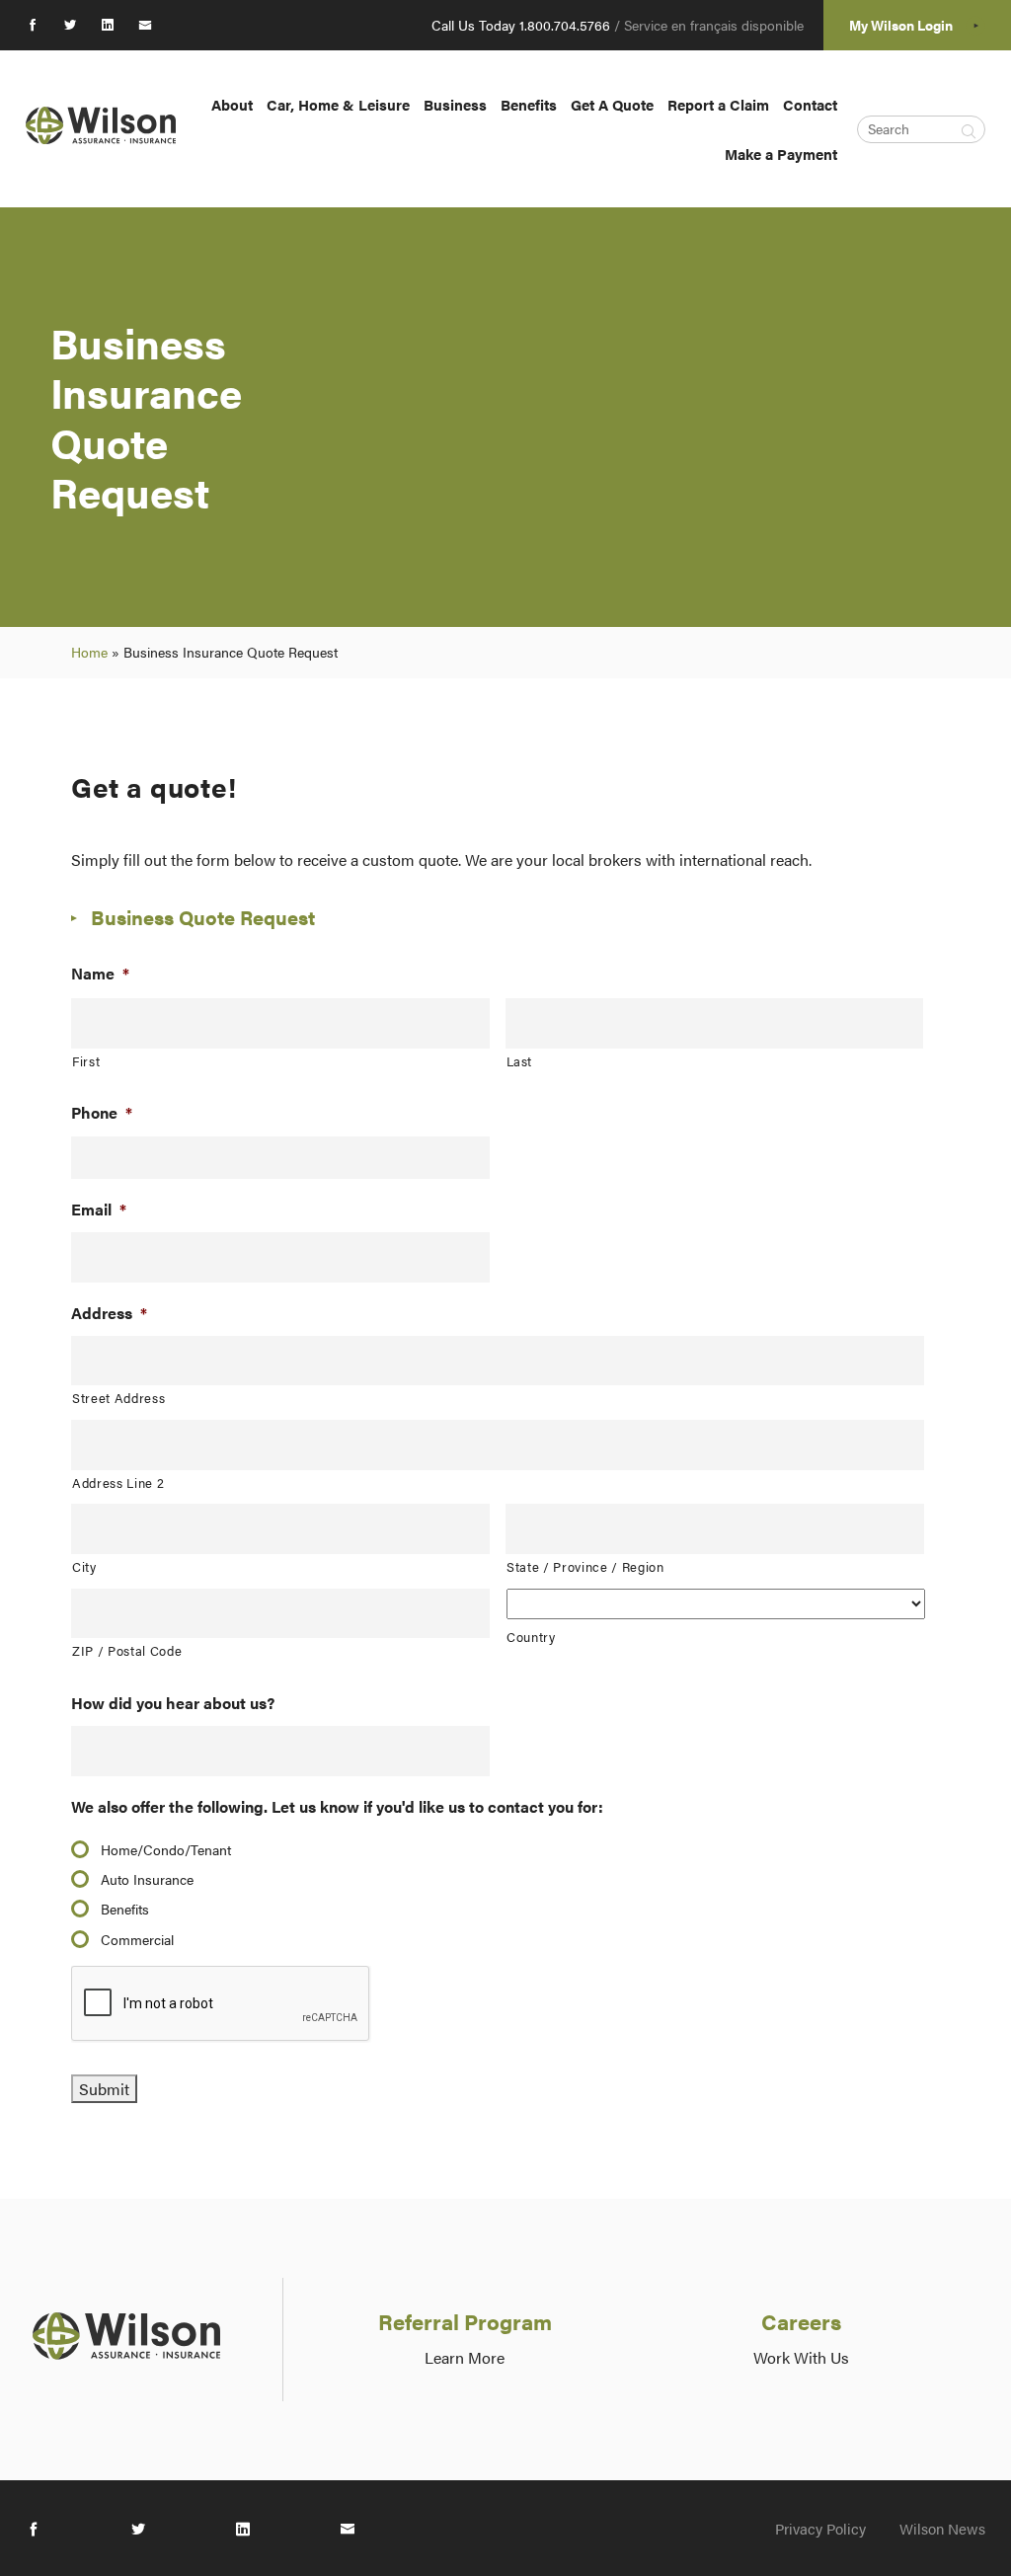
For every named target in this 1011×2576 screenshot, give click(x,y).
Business (455, 104)
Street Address (118, 1398)
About (232, 104)
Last (520, 1061)
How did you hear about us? (173, 1704)
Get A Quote (612, 104)
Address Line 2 (118, 1483)
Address (109, 1314)
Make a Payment (781, 154)
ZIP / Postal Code (127, 1650)
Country (531, 1637)
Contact (810, 104)
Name (100, 974)
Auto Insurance (147, 1879)
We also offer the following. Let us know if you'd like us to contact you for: (337, 1807)
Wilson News (942, 2528)
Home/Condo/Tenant (166, 1849)
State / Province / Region (585, 1566)
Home (89, 652)
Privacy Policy (820, 2528)
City (84, 1566)
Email (99, 1210)
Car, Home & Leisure (338, 104)
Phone (102, 1113)
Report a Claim (718, 104)
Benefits (529, 104)
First (86, 1061)
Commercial (137, 1939)
